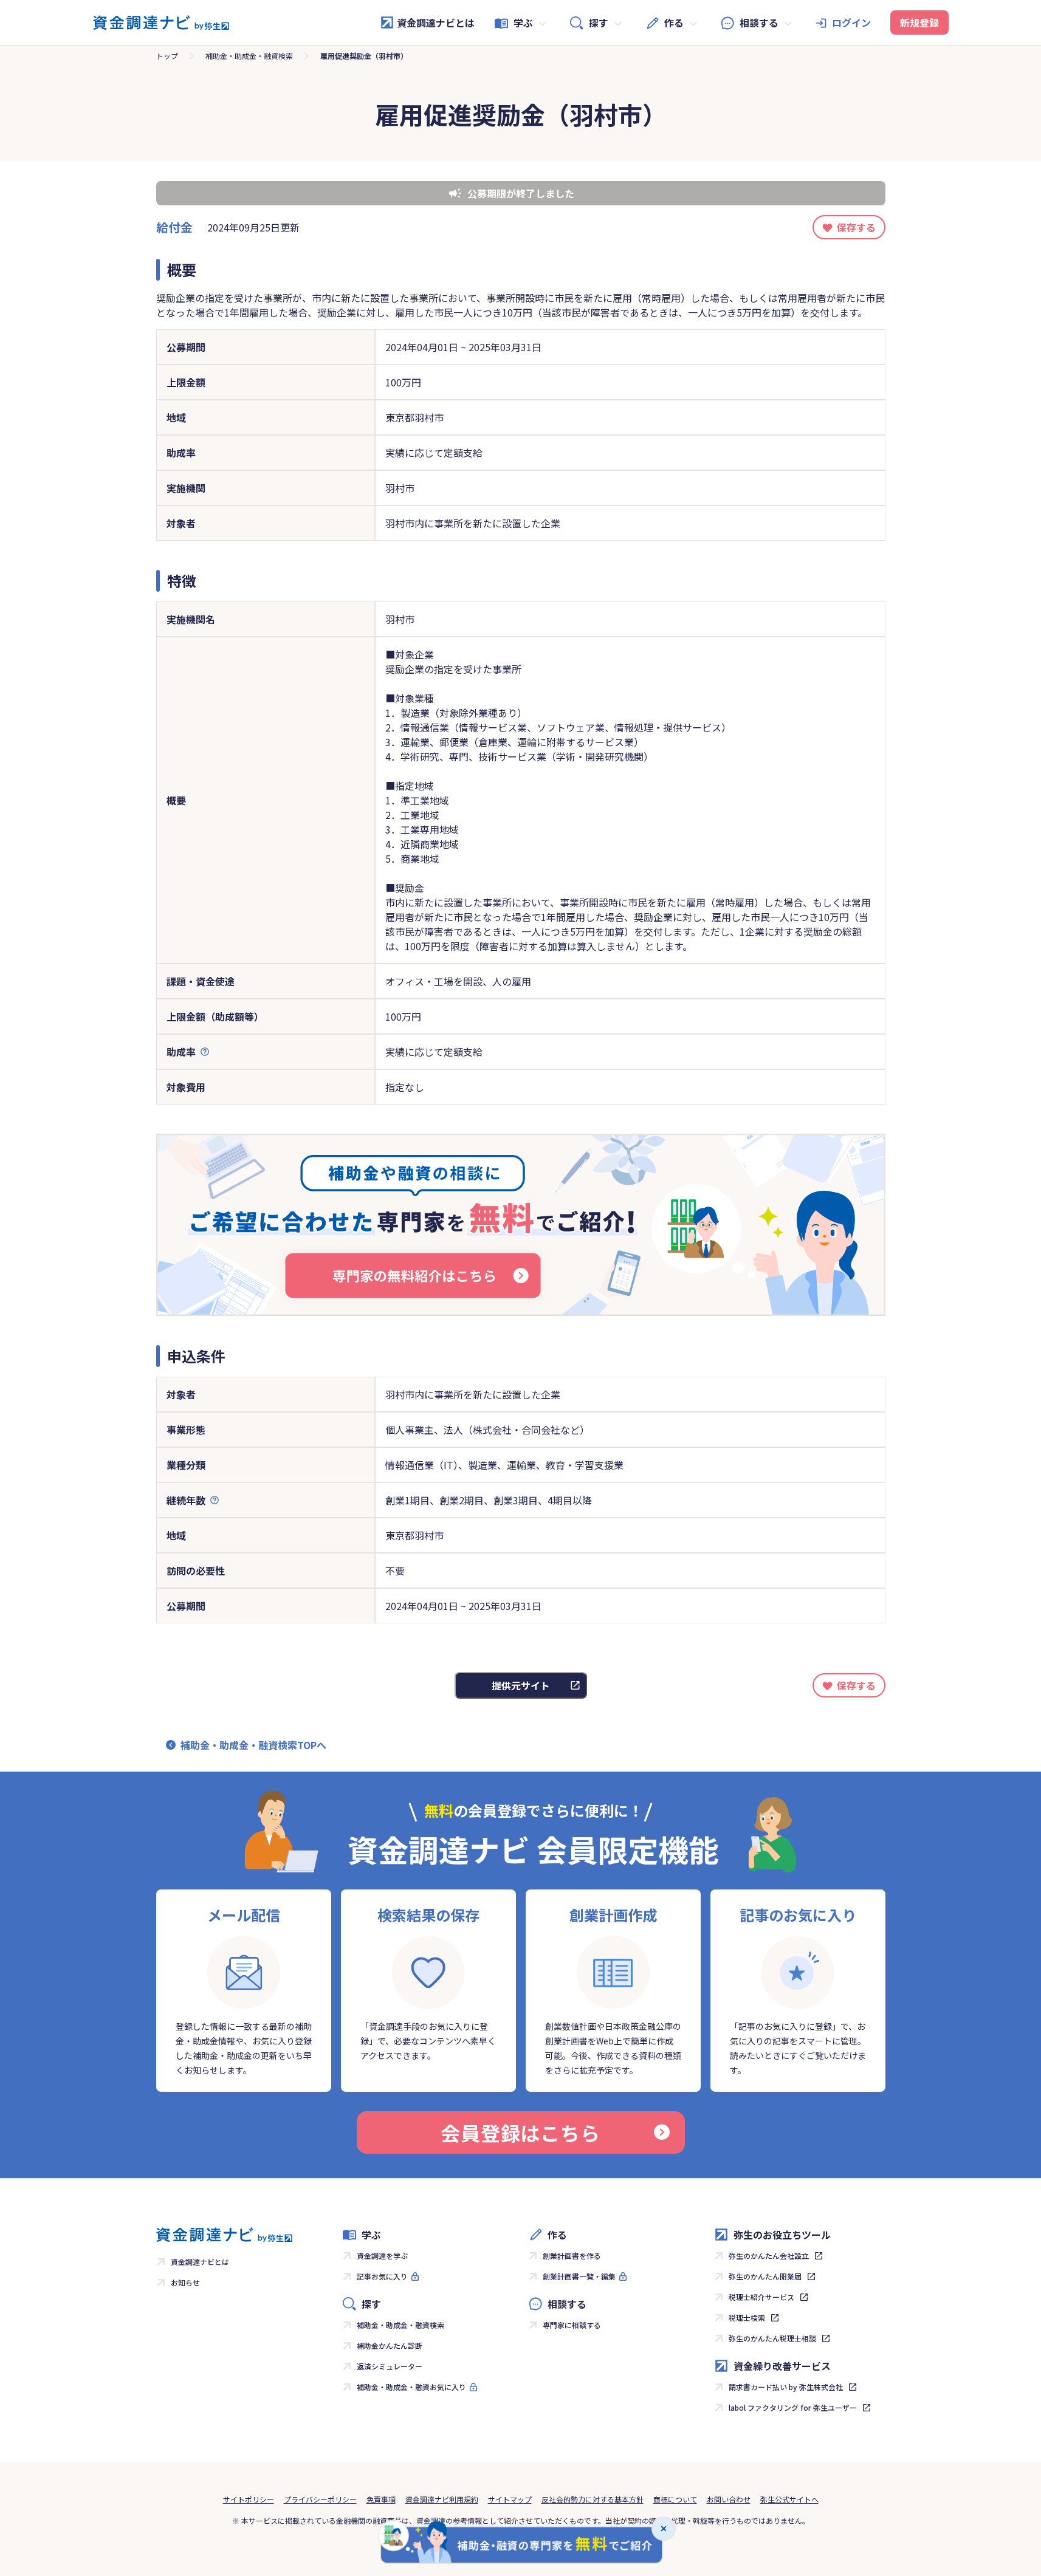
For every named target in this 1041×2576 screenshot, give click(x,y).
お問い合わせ (729, 2499)
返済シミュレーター (390, 2366)
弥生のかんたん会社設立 (769, 2256)
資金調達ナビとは (436, 22)
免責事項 (381, 2499)
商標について (675, 2499)
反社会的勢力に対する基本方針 (593, 2499)
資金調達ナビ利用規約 (442, 2499)
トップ (167, 56)
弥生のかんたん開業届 (765, 2276)
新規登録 (919, 22)
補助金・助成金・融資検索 (249, 56)
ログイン (851, 22)
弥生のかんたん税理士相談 (772, 2338)
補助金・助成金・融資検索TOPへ (253, 1745)
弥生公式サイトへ (789, 2499)
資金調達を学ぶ (382, 2256)
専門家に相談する (572, 2325)
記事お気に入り (382, 2276)
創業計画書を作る (572, 2256)
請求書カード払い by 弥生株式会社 (786, 2387)
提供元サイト (521, 1685)
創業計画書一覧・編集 (579, 2276)
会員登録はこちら (520, 2132)
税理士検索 (747, 2317)
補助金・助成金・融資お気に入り (411, 2387)
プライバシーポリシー (320, 2499)
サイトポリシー (249, 2499)
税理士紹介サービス (761, 2297)
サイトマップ (510, 2499)
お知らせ (185, 2282)
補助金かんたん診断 (390, 2345)
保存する (856, 227)
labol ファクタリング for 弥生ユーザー (793, 2407)
